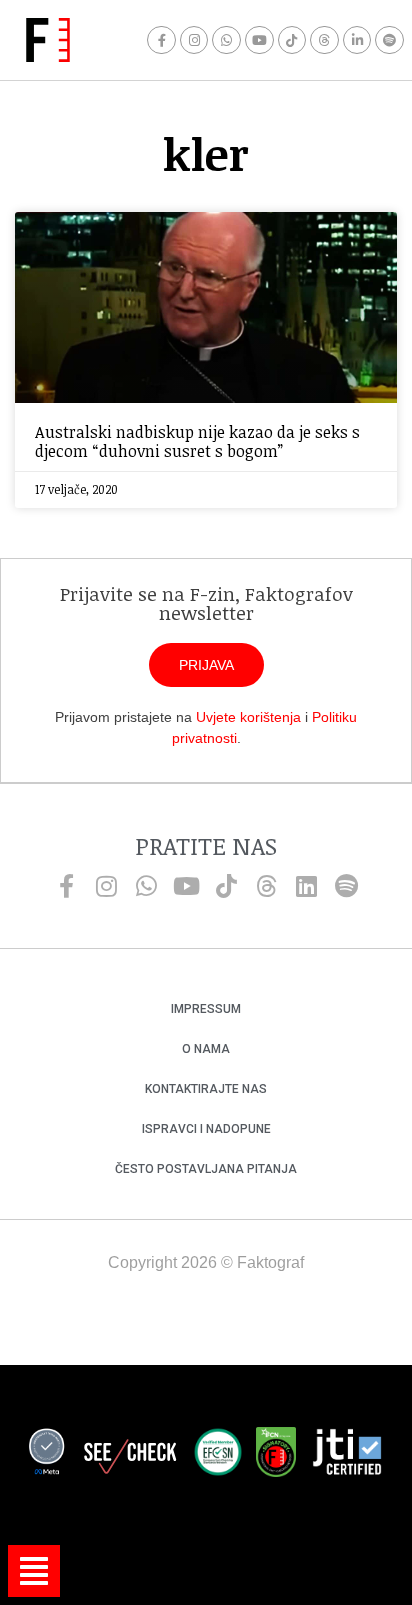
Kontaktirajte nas (206, 1089)
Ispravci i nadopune (206, 1129)
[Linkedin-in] (357, 40)
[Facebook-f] (161, 40)
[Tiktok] (292, 40)
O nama (206, 1049)
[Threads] (324, 40)
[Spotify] (389, 40)
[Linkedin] (306, 886)
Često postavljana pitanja (206, 1169)
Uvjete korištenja (248, 717)
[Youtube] (259, 40)
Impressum (206, 1009)
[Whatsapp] (226, 40)
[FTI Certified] (347, 1455)
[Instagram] (194, 40)
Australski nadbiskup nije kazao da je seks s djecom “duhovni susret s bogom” (197, 441)
